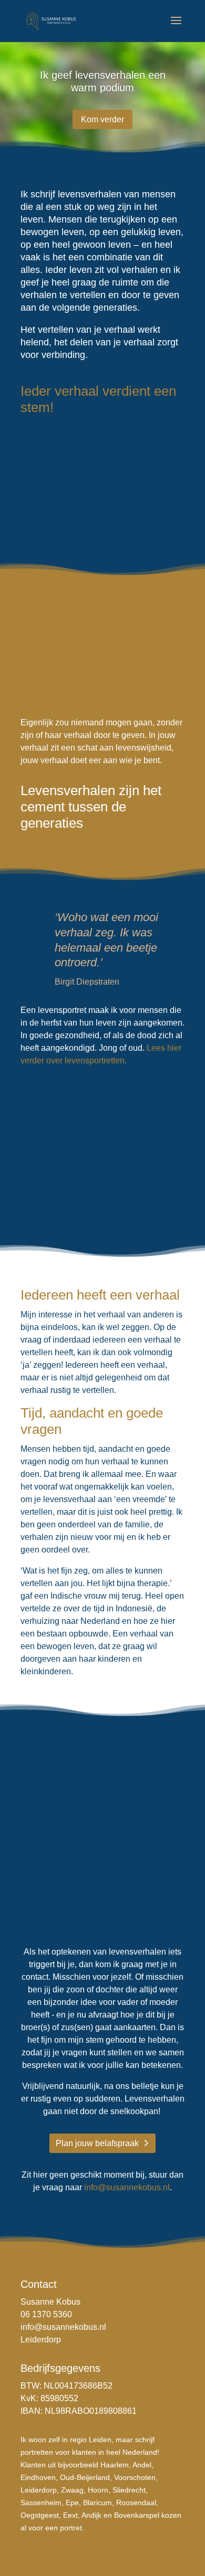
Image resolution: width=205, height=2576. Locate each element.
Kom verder (102, 119)
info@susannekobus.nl (127, 2187)
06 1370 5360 (46, 2314)
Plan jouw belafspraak (97, 2143)
